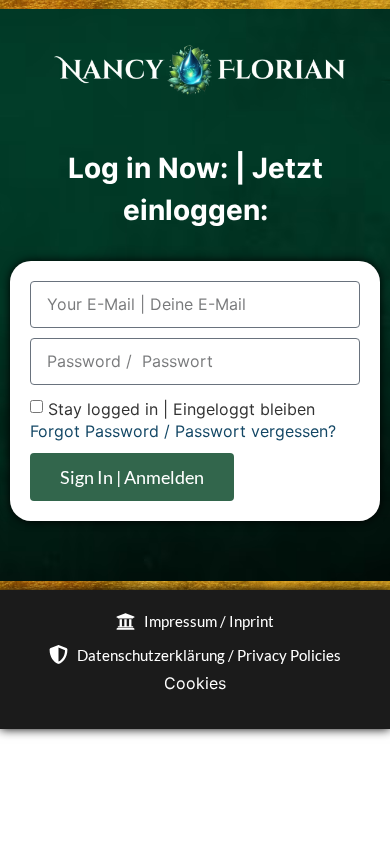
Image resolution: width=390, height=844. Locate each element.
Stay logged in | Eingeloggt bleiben (181, 409)
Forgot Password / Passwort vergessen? (183, 431)
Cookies (195, 683)
